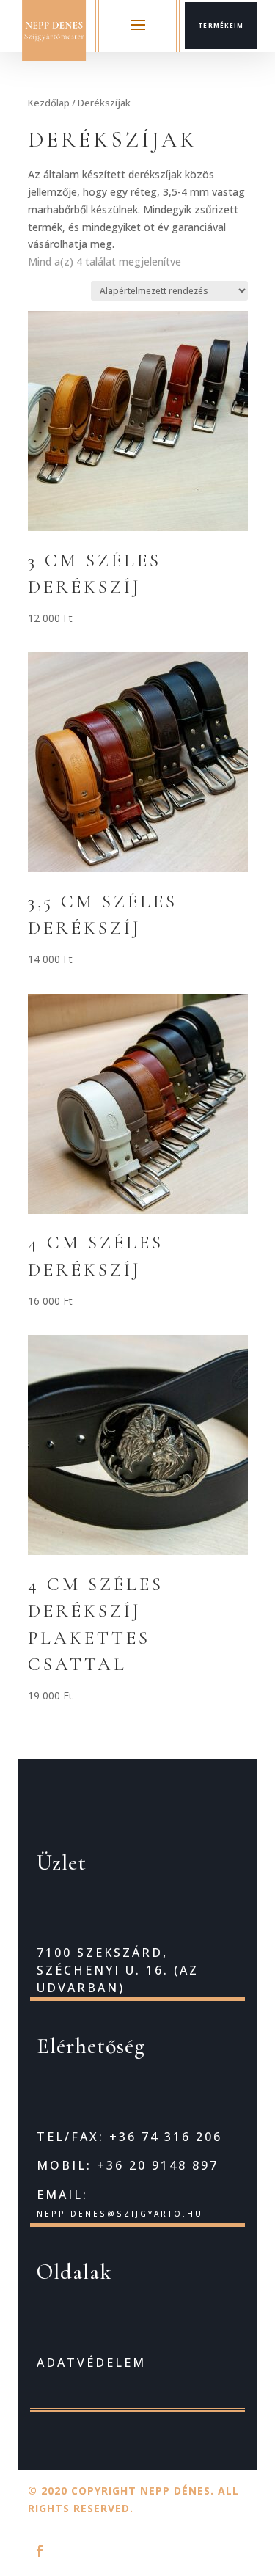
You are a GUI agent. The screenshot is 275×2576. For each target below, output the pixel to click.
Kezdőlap (49, 103)
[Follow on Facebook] (40, 2551)
